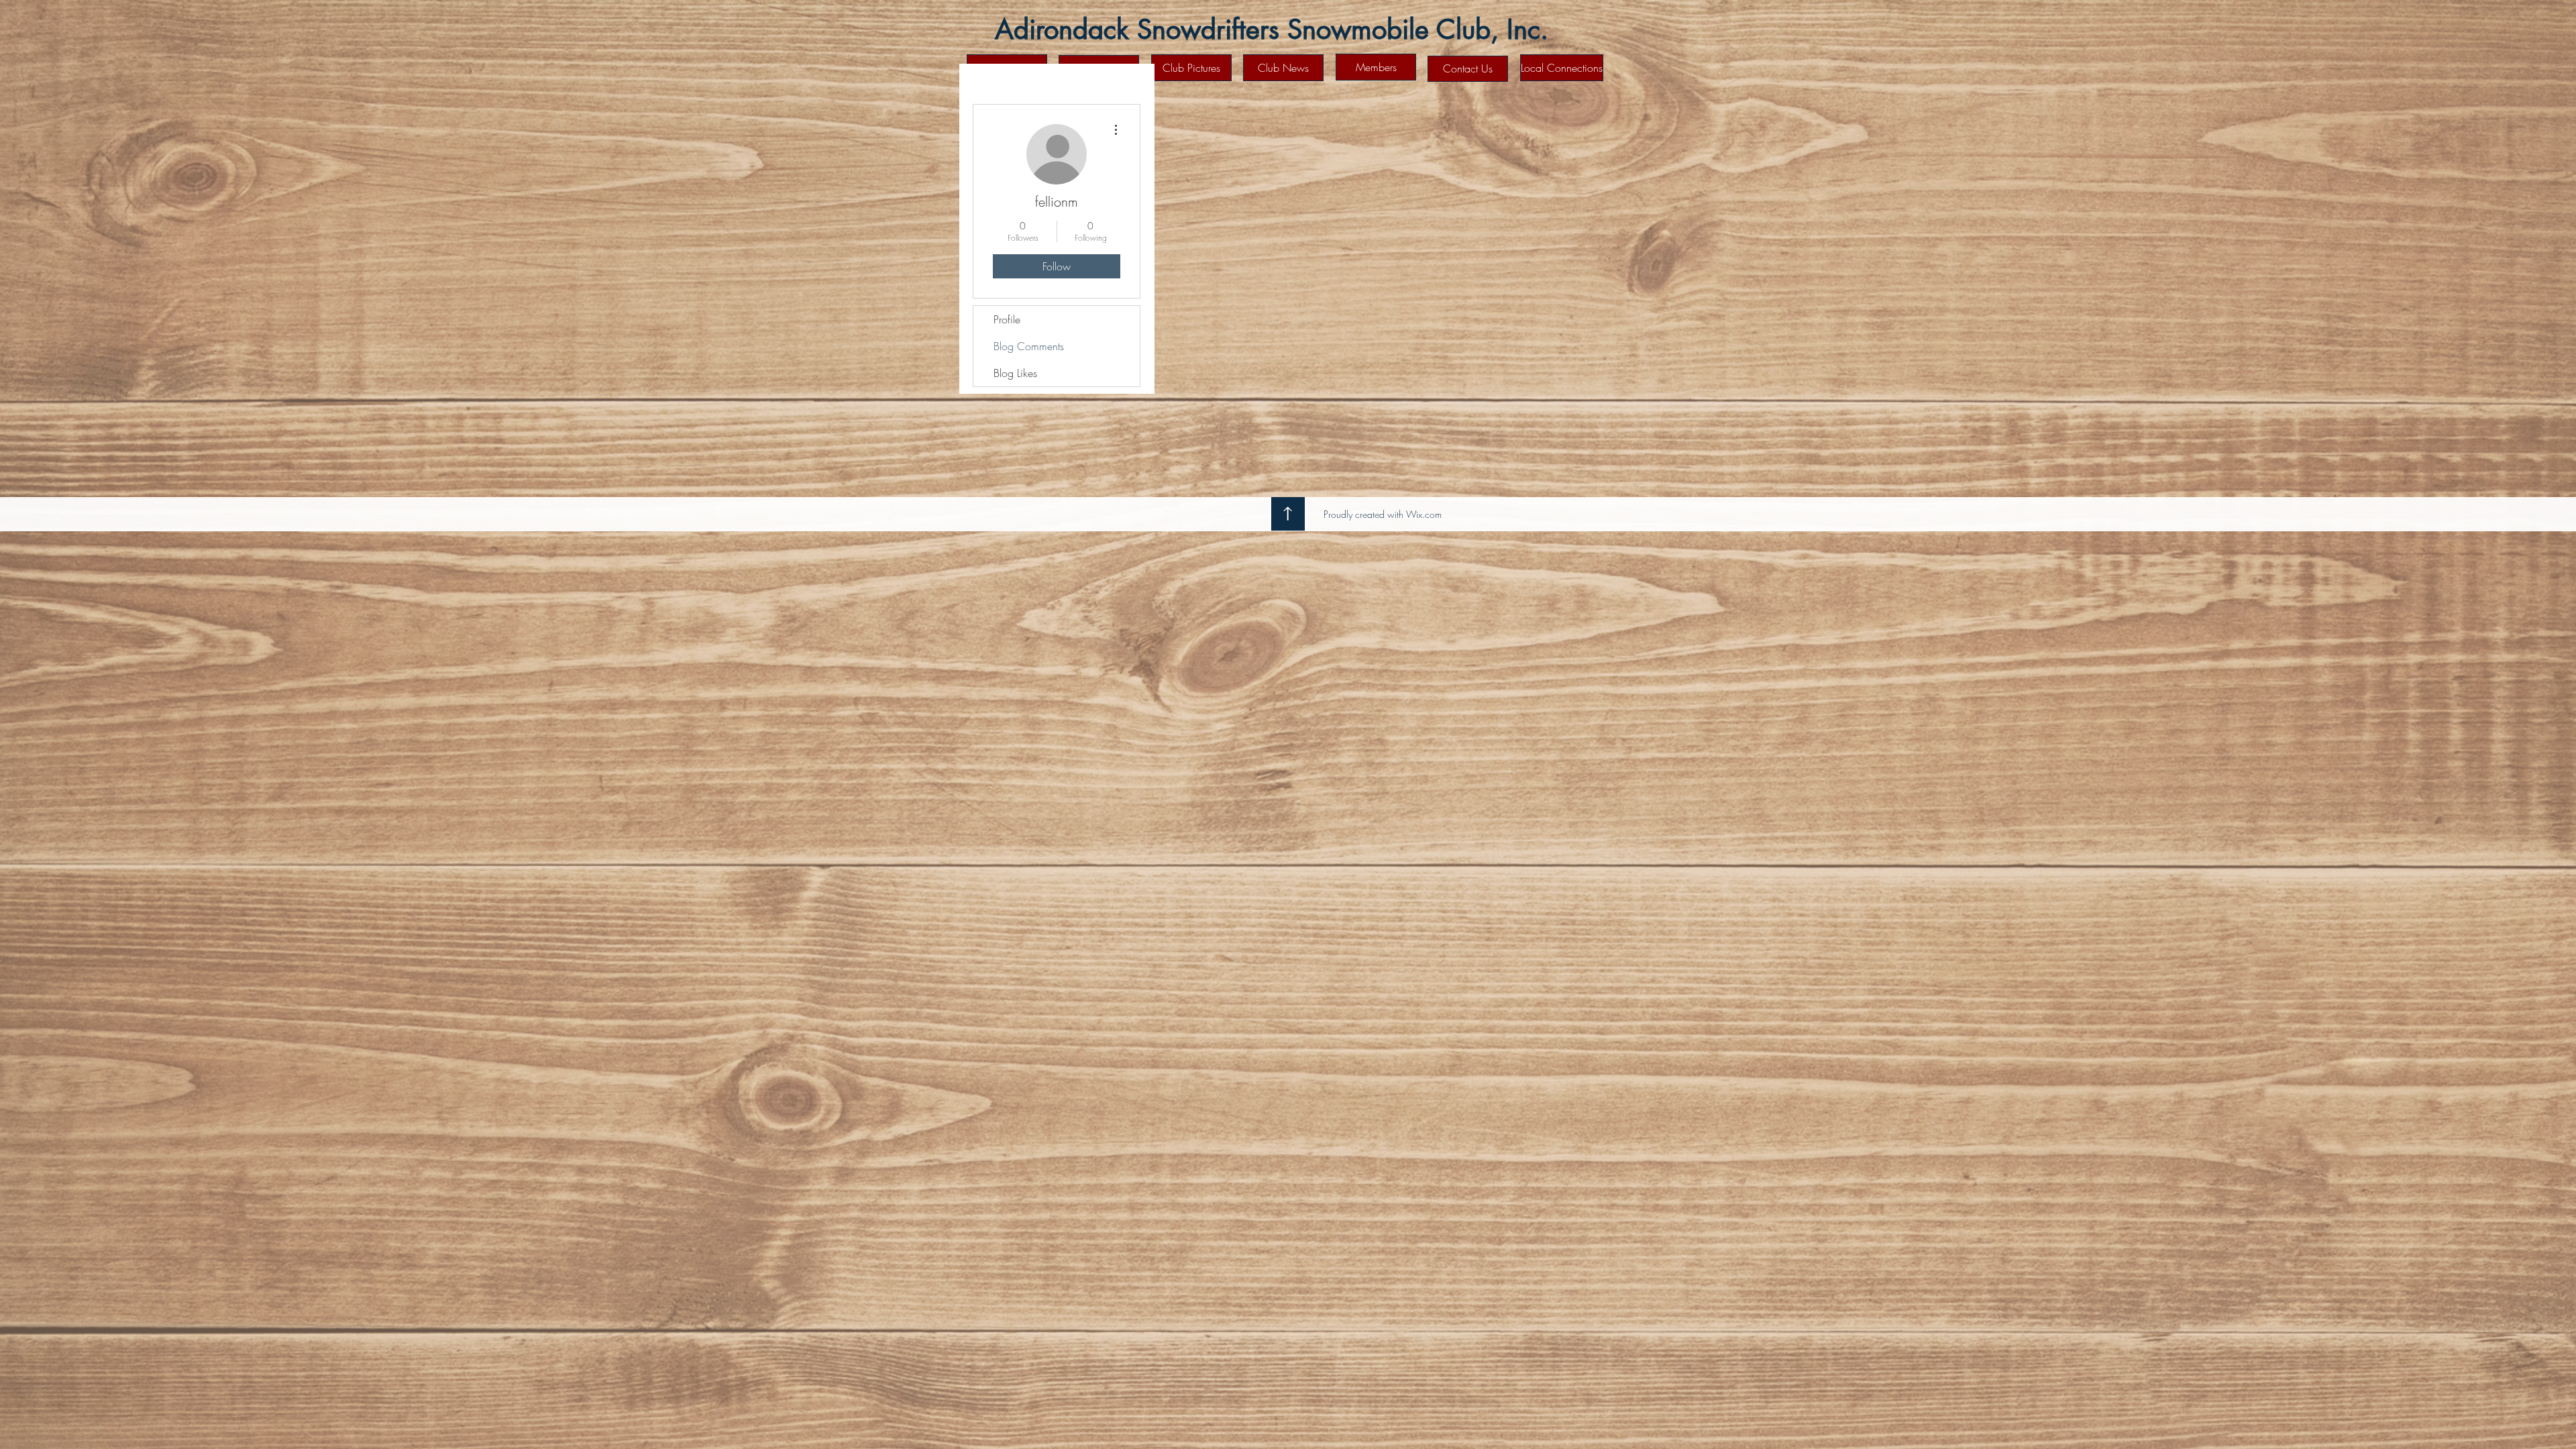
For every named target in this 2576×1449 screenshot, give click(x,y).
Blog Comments (1029, 346)
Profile (1007, 319)
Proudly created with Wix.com (1383, 514)
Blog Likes (1015, 373)
